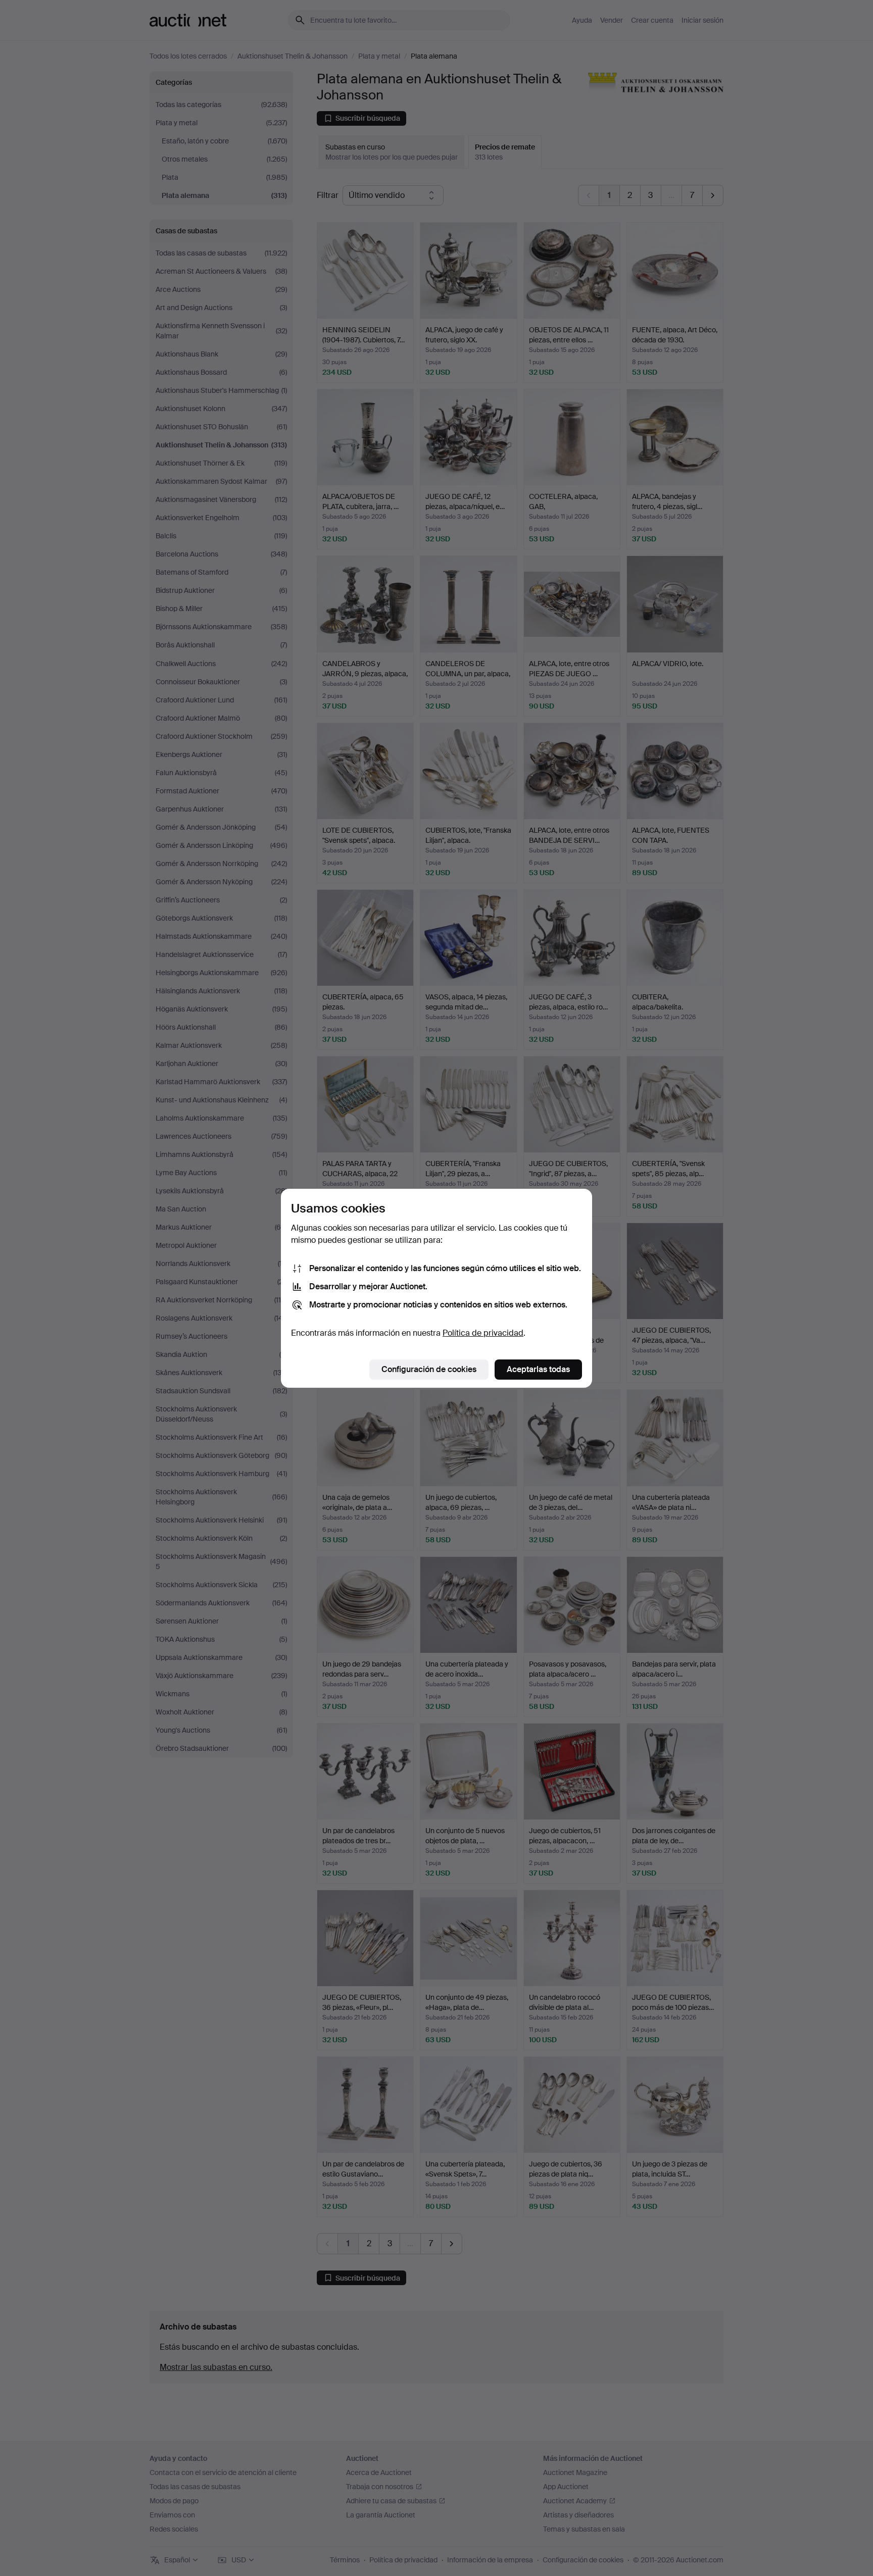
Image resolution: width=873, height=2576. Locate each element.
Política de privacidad (483, 1333)
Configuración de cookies (429, 1369)
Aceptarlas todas (538, 1369)
